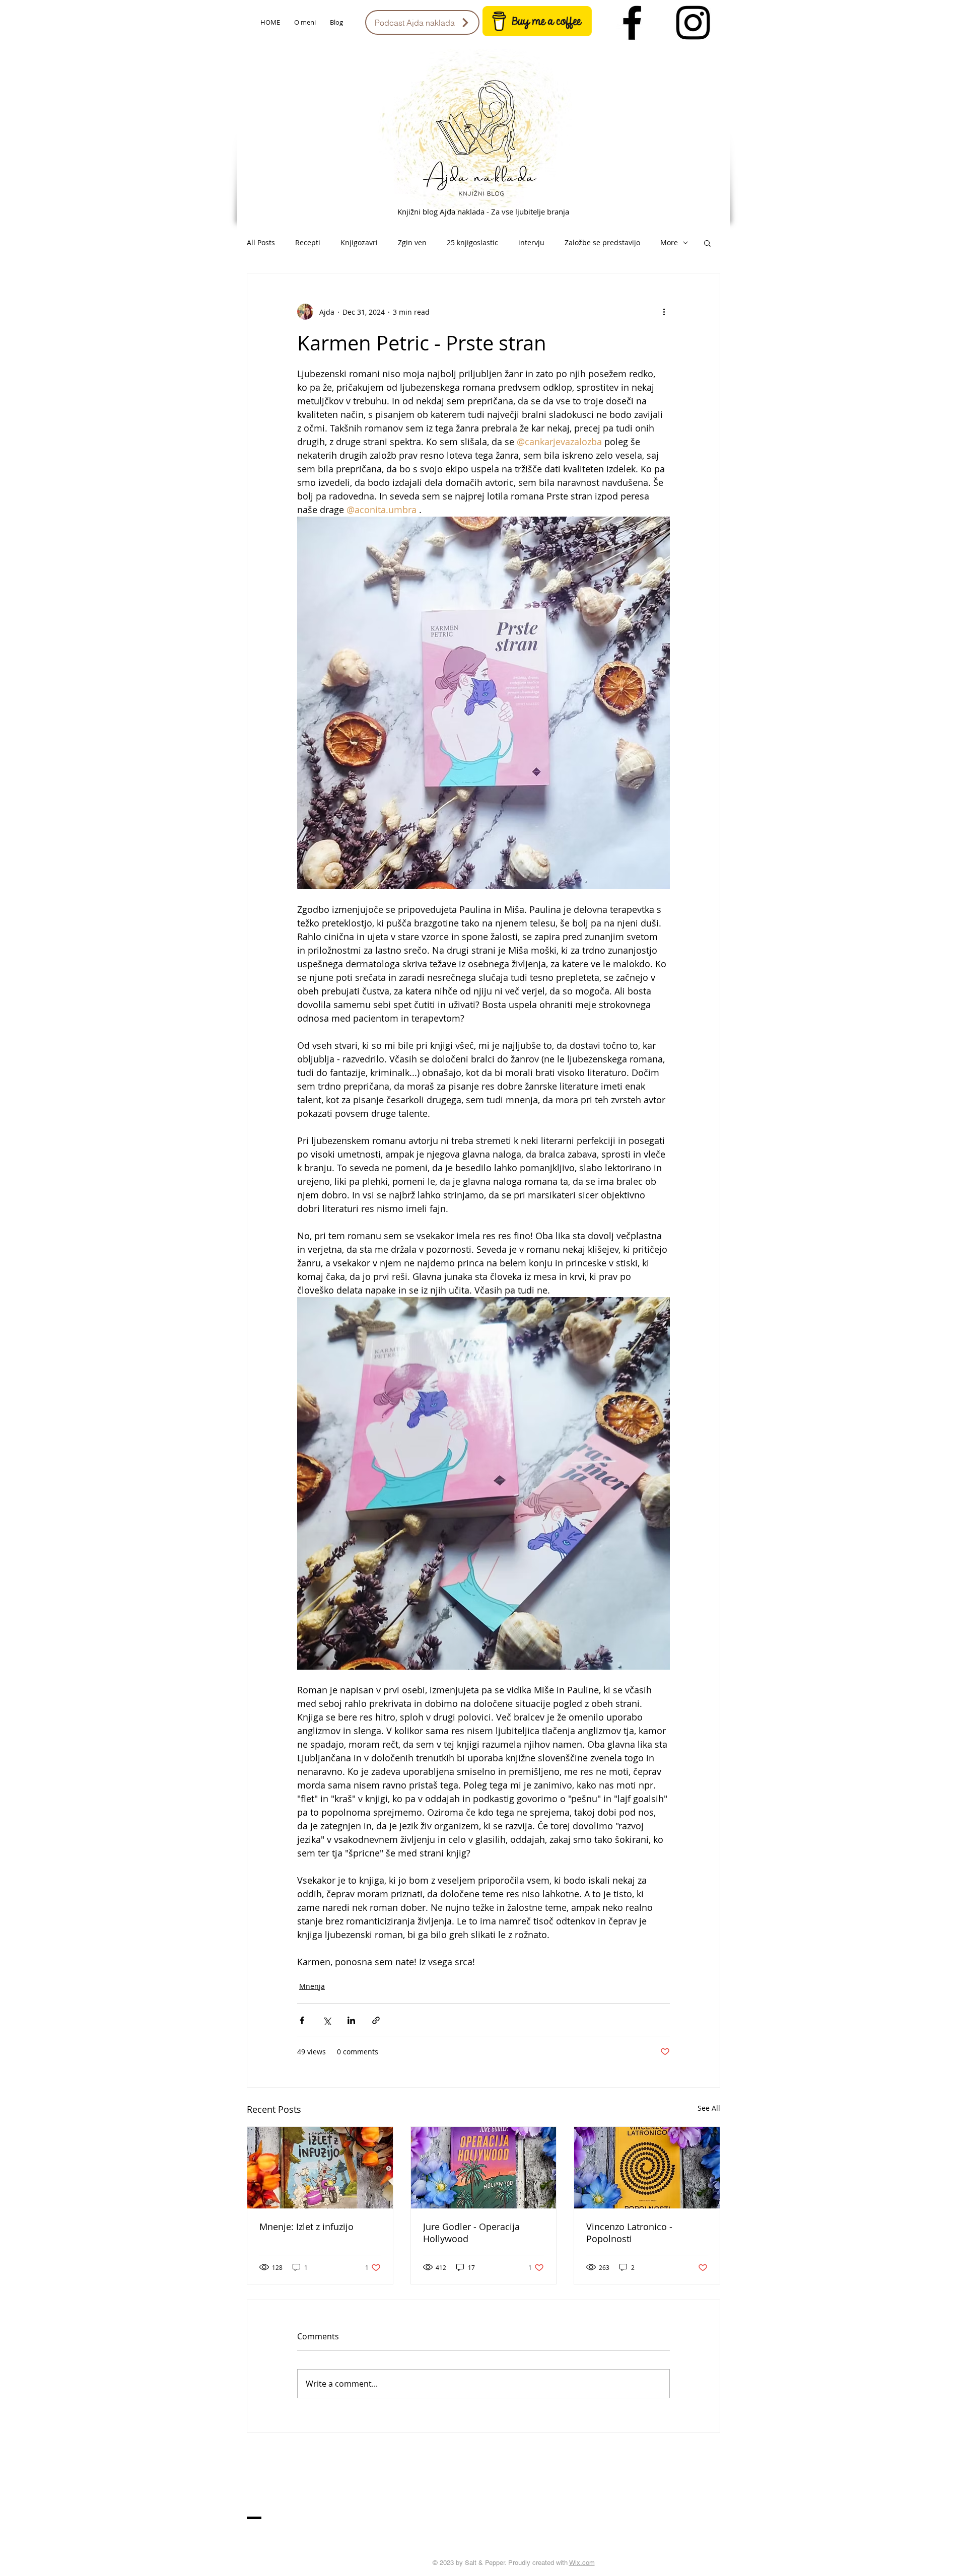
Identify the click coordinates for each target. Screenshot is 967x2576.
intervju (531, 242)
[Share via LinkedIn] (351, 2020)
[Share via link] (376, 2020)
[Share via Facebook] (302, 2020)
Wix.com (582, 2563)
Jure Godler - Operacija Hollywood (471, 2233)
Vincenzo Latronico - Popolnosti (629, 2233)
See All (709, 2108)
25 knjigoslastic (472, 242)
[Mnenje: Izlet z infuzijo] (320, 2168)
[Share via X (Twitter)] (327, 2020)
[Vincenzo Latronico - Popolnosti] (647, 2168)
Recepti (308, 242)
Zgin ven (412, 242)
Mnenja (312, 1986)
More (669, 242)
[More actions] (664, 312)
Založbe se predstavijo (602, 242)
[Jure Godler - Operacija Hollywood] (484, 2168)
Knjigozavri (359, 242)
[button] (707, 243)
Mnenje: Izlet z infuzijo (306, 2227)
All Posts (261, 242)
